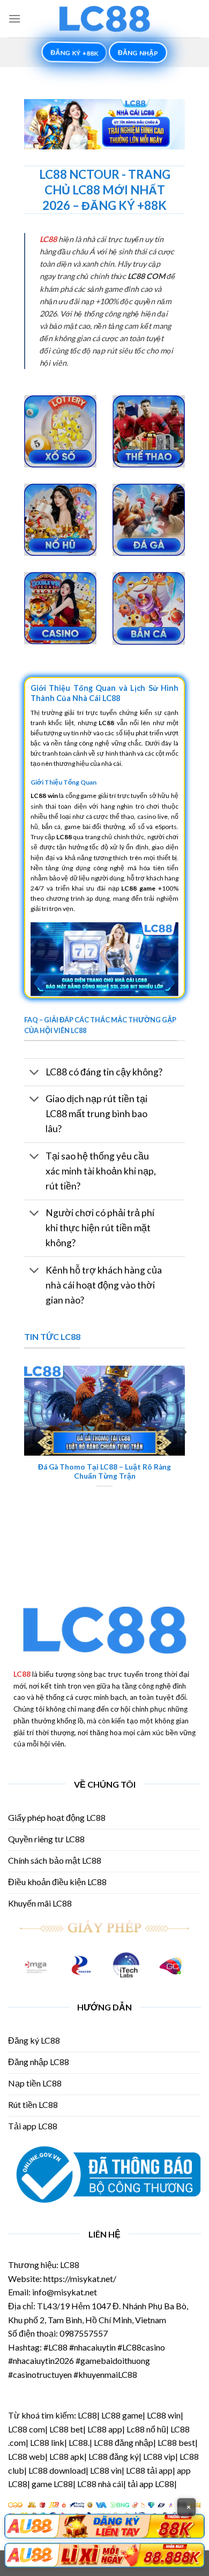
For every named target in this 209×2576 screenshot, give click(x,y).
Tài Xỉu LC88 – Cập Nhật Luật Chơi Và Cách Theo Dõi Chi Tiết (113, 1472)
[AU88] (104, 2526)
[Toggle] (35, 1073)
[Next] (184, 1432)
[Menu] (14, 18)
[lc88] (104, 19)
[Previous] (25, 1432)
